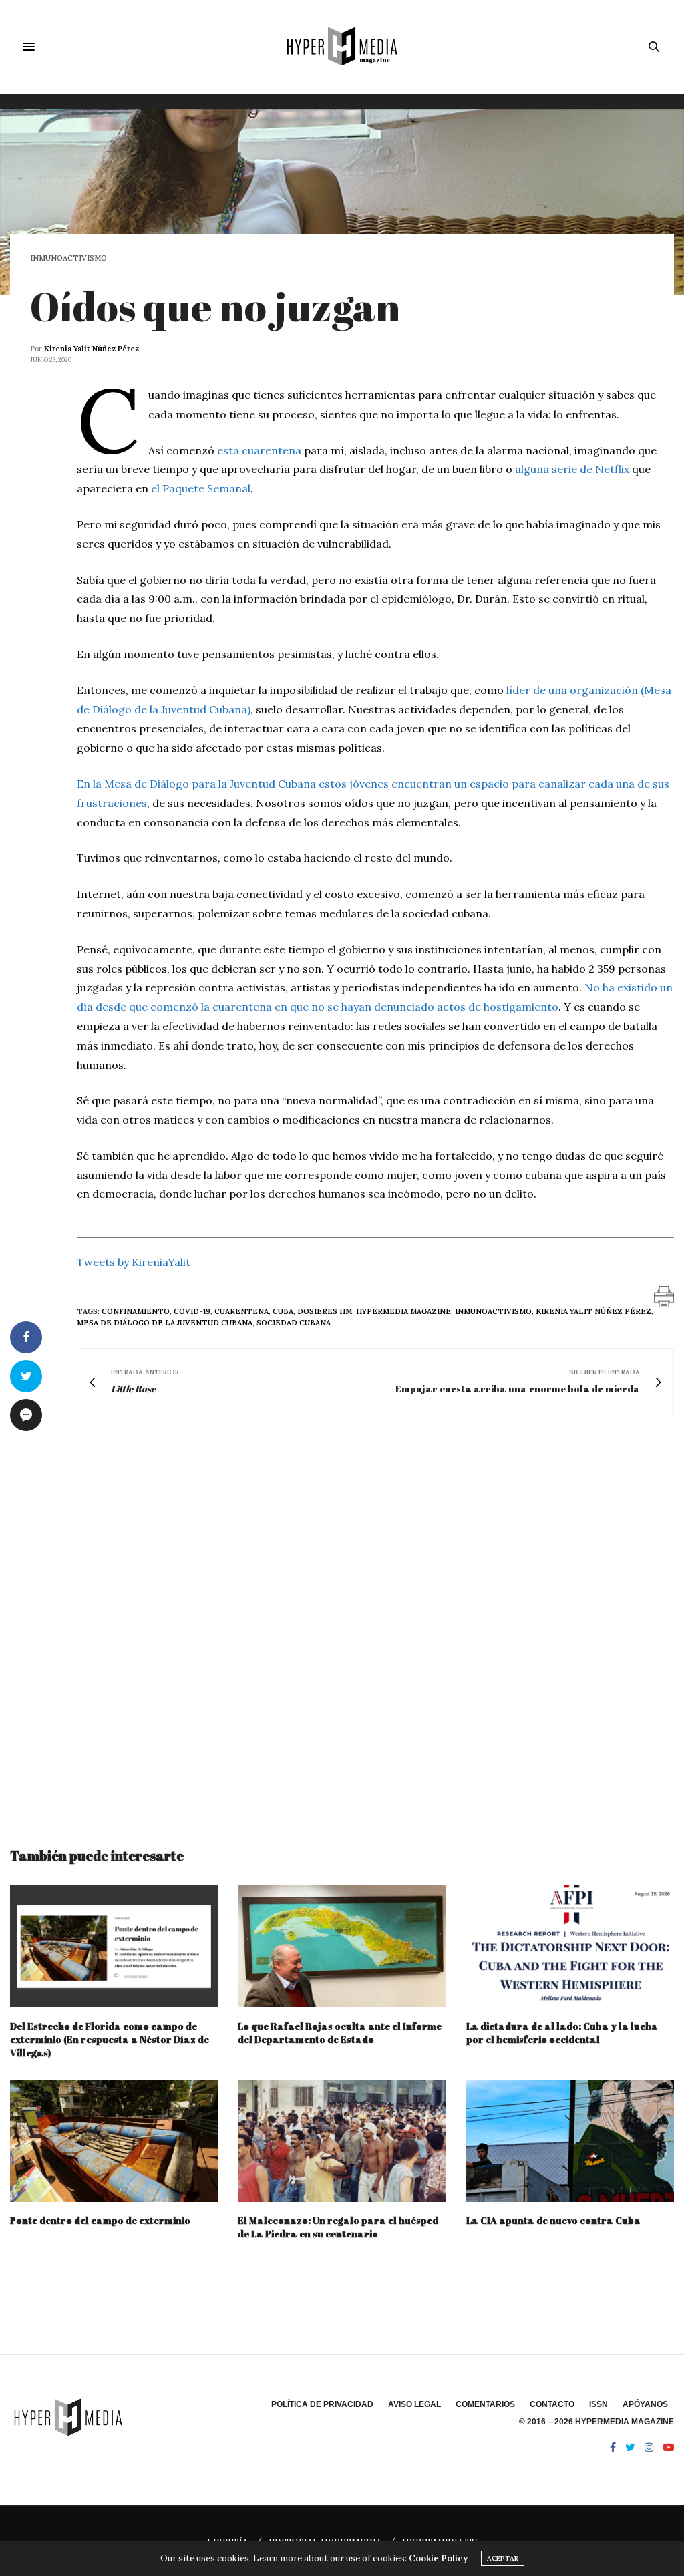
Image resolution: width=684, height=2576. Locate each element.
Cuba (283, 1311)
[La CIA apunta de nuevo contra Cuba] (570, 2141)
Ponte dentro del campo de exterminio (100, 2220)
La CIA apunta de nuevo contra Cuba (553, 2220)
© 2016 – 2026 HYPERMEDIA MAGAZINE (596, 2422)
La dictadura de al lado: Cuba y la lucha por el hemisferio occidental (562, 2033)
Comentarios (485, 2404)
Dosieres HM (325, 1311)
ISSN (598, 2404)
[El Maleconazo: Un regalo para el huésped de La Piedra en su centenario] (342, 2141)
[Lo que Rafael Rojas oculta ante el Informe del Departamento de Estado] (342, 1946)
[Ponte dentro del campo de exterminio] (114, 2141)
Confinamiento (136, 1311)
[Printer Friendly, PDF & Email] (664, 1296)
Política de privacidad (322, 2404)
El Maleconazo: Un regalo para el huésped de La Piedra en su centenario (338, 2227)
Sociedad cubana (294, 1323)
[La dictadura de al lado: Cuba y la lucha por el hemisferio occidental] (570, 1946)
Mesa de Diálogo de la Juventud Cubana (165, 1323)
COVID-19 (192, 1311)
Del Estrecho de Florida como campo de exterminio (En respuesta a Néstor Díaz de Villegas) (110, 2039)
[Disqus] (342, 1619)
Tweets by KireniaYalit (134, 1262)
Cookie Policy (438, 2558)
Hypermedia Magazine (403, 1311)
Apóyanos (645, 2404)
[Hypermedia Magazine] (342, 47)
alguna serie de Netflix (572, 469)
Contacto (552, 2404)
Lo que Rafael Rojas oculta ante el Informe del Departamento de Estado (340, 2033)
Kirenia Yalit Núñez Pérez (92, 349)
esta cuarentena (259, 450)
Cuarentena (241, 1311)
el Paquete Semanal (201, 488)
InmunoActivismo (68, 258)
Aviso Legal (414, 2404)
